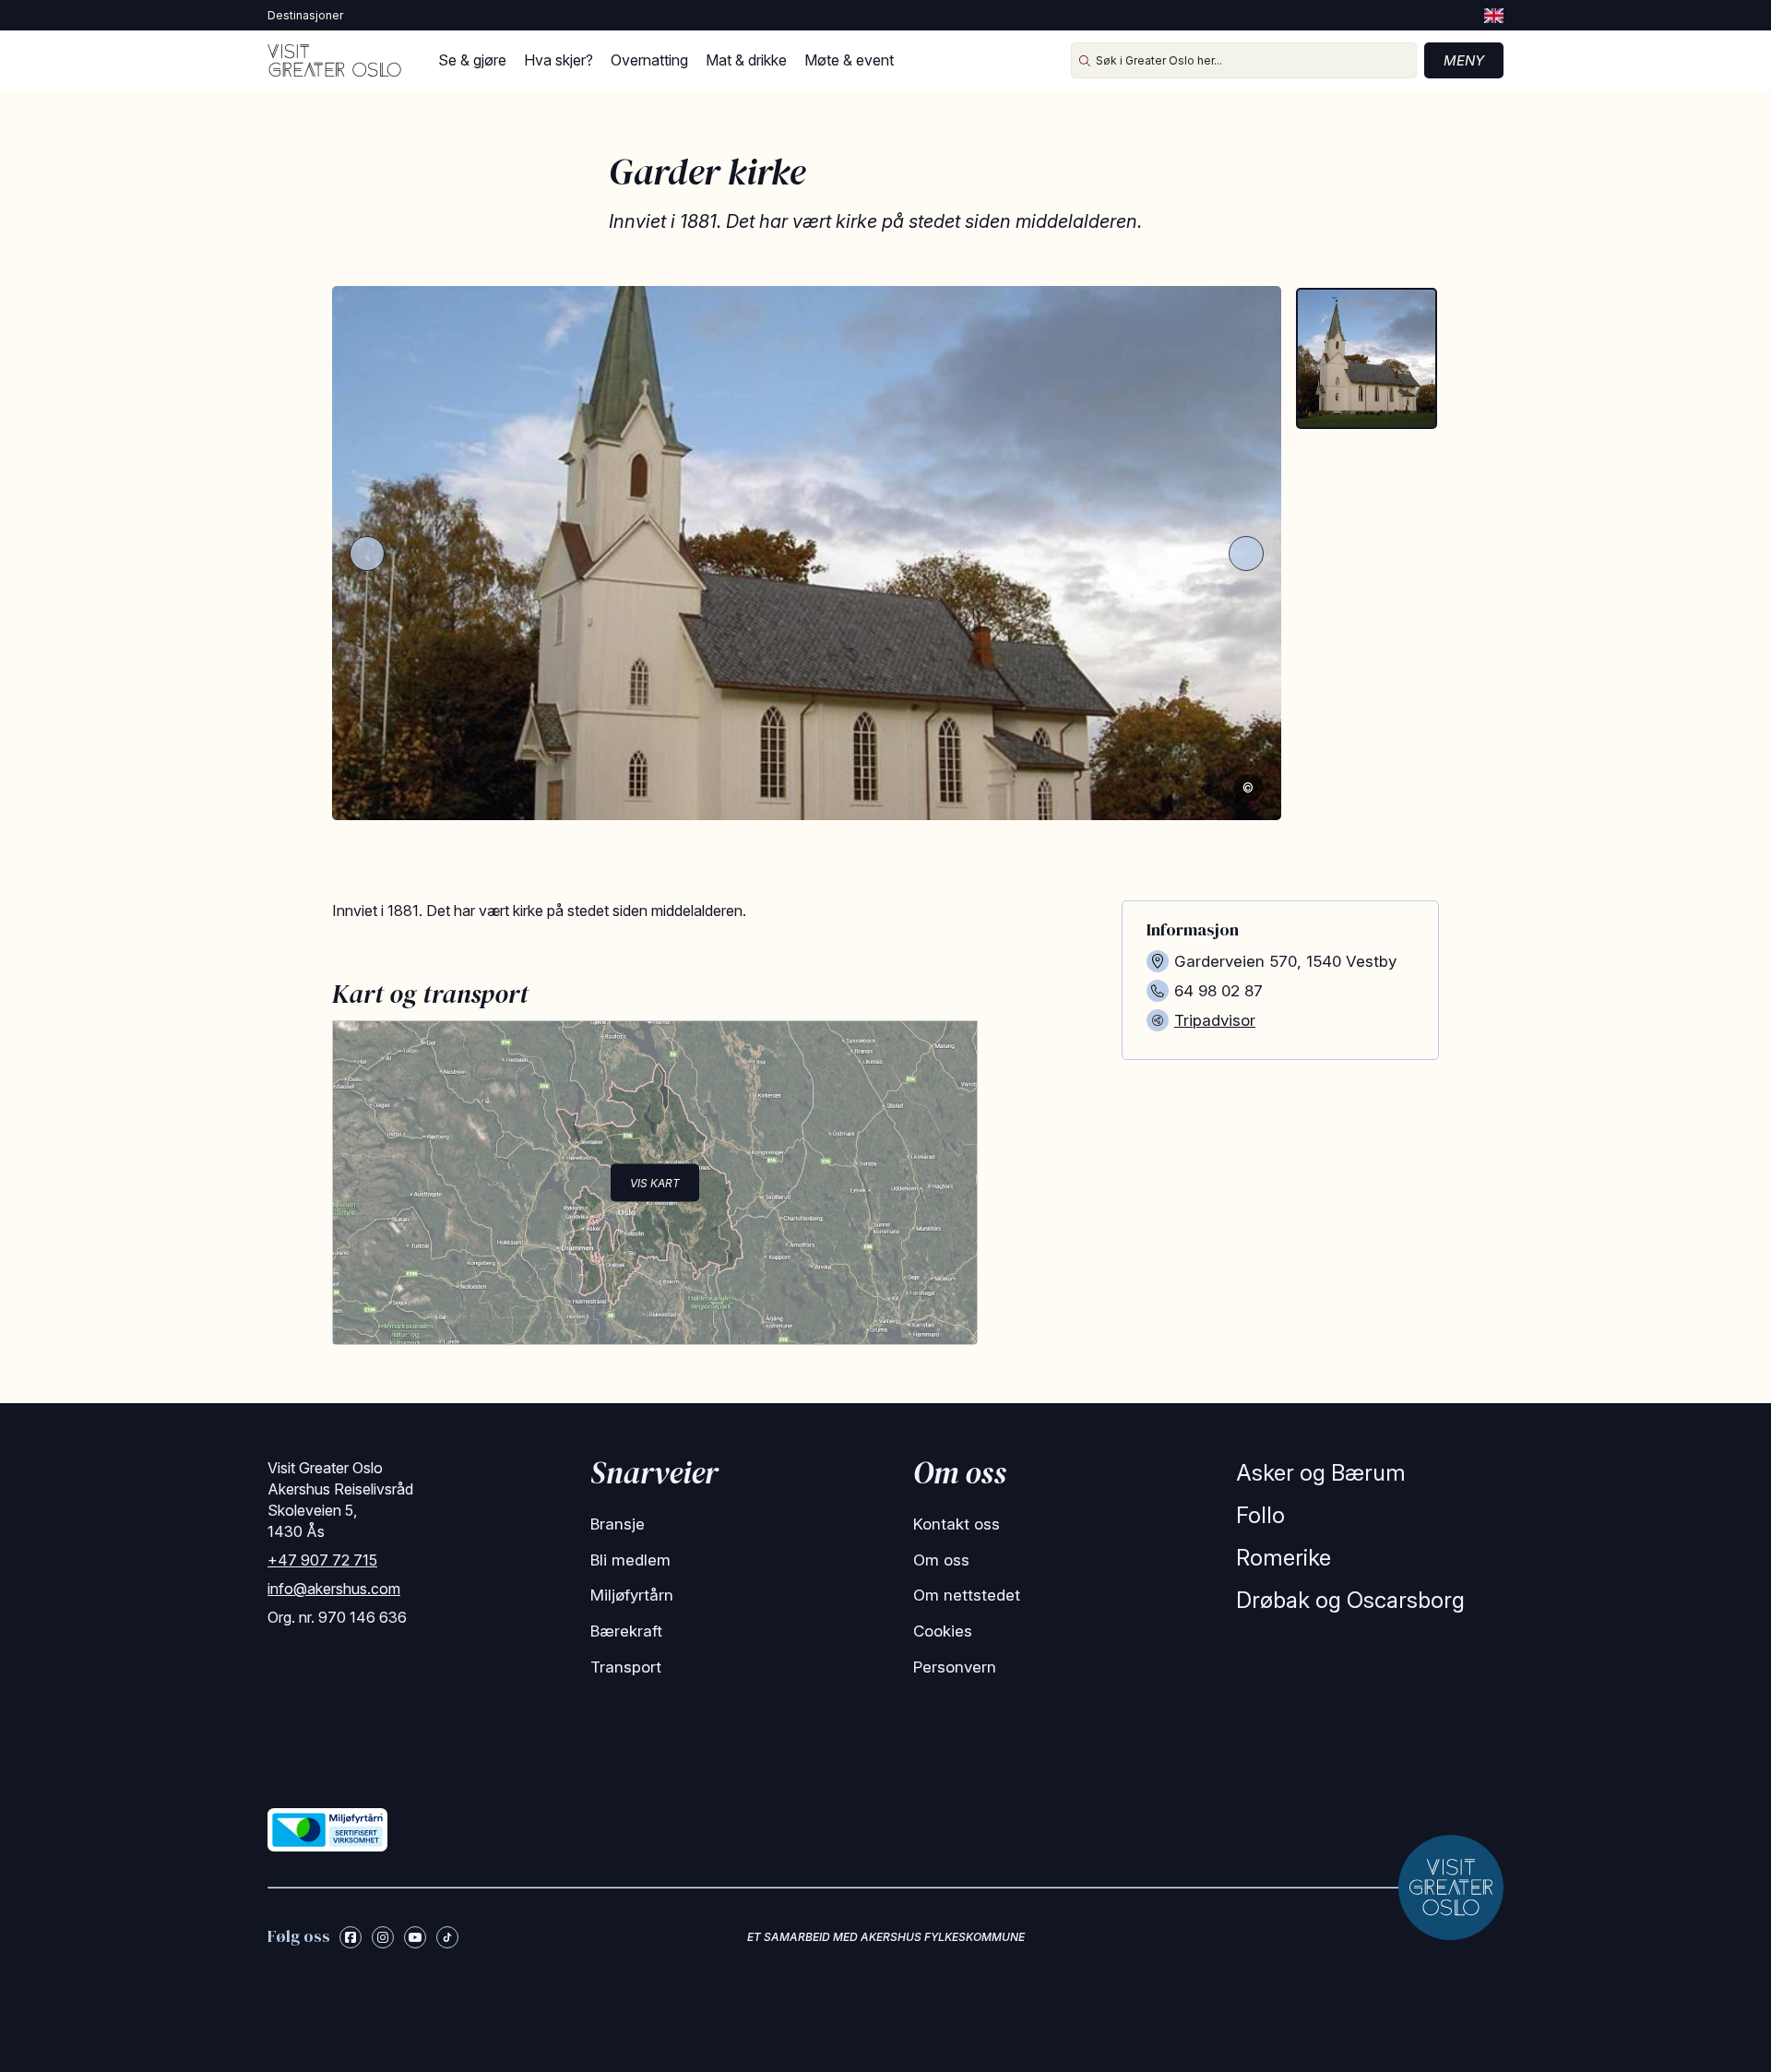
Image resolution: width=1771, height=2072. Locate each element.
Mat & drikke (746, 60)
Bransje (618, 1524)
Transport (626, 1667)
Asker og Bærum (1321, 1473)
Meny (1464, 60)
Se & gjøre (472, 60)
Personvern (955, 1667)
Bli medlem (630, 1560)
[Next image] (1246, 554)
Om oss (941, 1560)
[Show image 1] (1367, 358)
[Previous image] (367, 554)
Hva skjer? (559, 60)
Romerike (1284, 1558)
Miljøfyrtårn (632, 1595)
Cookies (943, 1631)
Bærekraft (626, 1631)
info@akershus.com (334, 1589)
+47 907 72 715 (322, 1560)
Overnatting (649, 60)
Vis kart (655, 1182)
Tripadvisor (1215, 1020)
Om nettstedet (967, 1595)
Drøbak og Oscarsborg (1350, 1600)
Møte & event (849, 60)
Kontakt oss (957, 1524)
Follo (1260, 1515)
